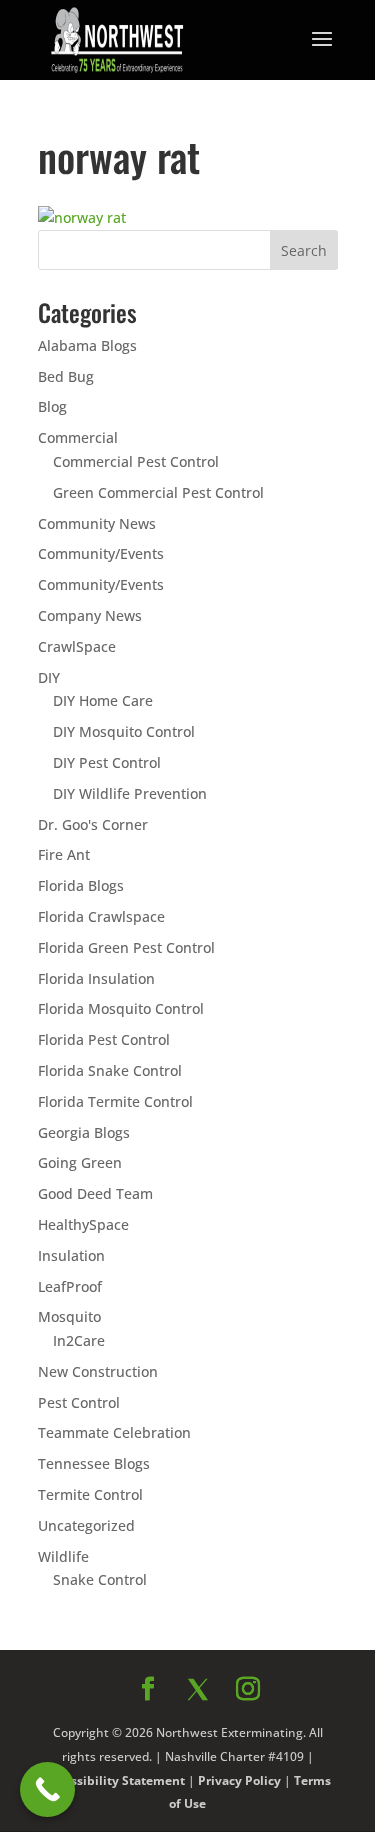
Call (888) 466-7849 (188, 1222)
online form (154, 1033)
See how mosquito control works (188, 1276)
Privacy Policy (226, 1321)
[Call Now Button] (47, 1789)
